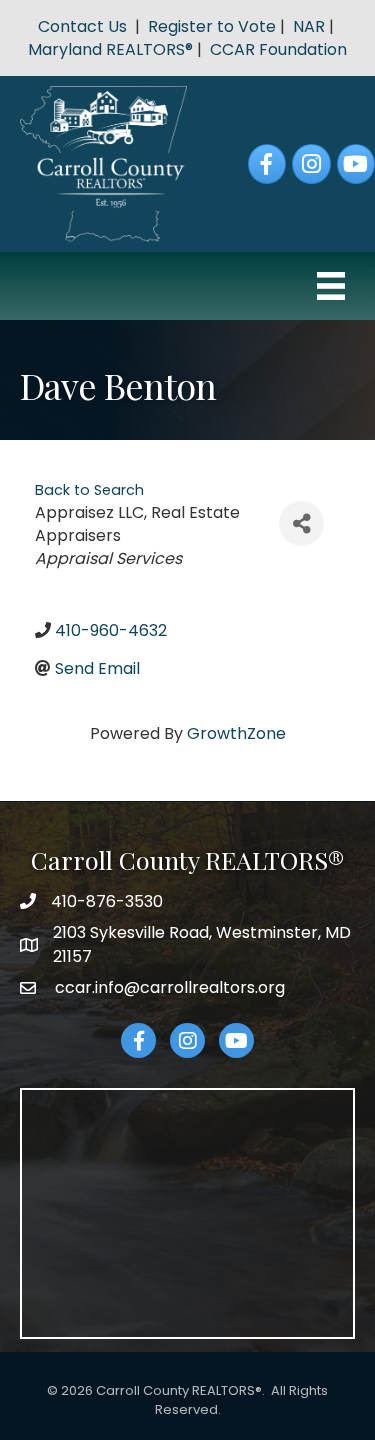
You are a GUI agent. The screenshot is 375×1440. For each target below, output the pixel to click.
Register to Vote (212, 26)
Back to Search (89, 490)
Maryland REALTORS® (110, 49)
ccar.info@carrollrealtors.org (168, 987)
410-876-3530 (107, 901)
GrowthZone (236, 733)
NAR (309, 26)
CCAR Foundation (278, 49)
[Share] (301, 523)
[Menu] (331, 286)
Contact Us (82, 26)
